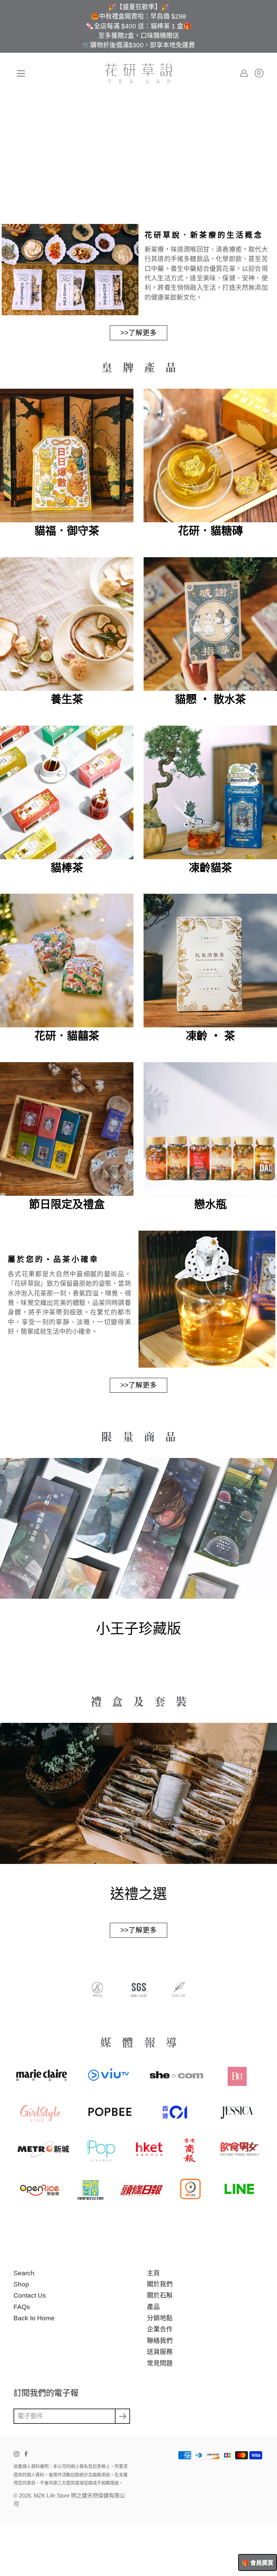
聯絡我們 (160, 2341)
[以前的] (7, 151)
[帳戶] (244, 73)
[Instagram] (17, 2454)
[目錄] (21, 73)
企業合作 (160, 2329)
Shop (21, 2284)
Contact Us (30, 2295)
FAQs (22, 2307)
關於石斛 (160, 2295)
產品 (153, 2307)
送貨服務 (160, 2352)
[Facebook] (26, 2454)
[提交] (122, 2416)
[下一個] (270, 151)
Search (24, 2273)
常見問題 (160, 2363)
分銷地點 (160, 2318)
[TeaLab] (139, 73)
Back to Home (34, 2318)
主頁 (153, 2273)
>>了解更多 (138, 333)
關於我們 (160, 2284)
